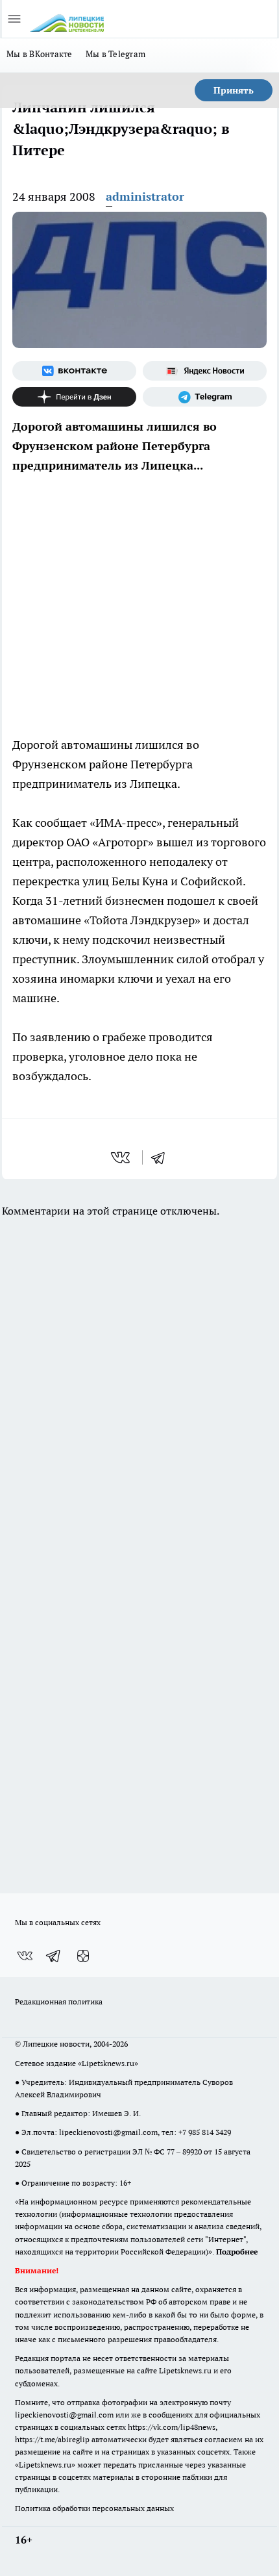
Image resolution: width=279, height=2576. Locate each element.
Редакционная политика (59, 2001)
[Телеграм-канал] (205, 397)
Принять (234, 90)
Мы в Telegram (116, 54)
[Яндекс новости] (205, 371)
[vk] (122, 1157)
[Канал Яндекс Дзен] (74, 397)
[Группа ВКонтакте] (74, 371)
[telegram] (162, 1157)
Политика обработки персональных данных (94, 2508)
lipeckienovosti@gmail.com (108, 2132)
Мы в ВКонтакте (40, 54)
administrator (145, 196)
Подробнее (237, 2252)
